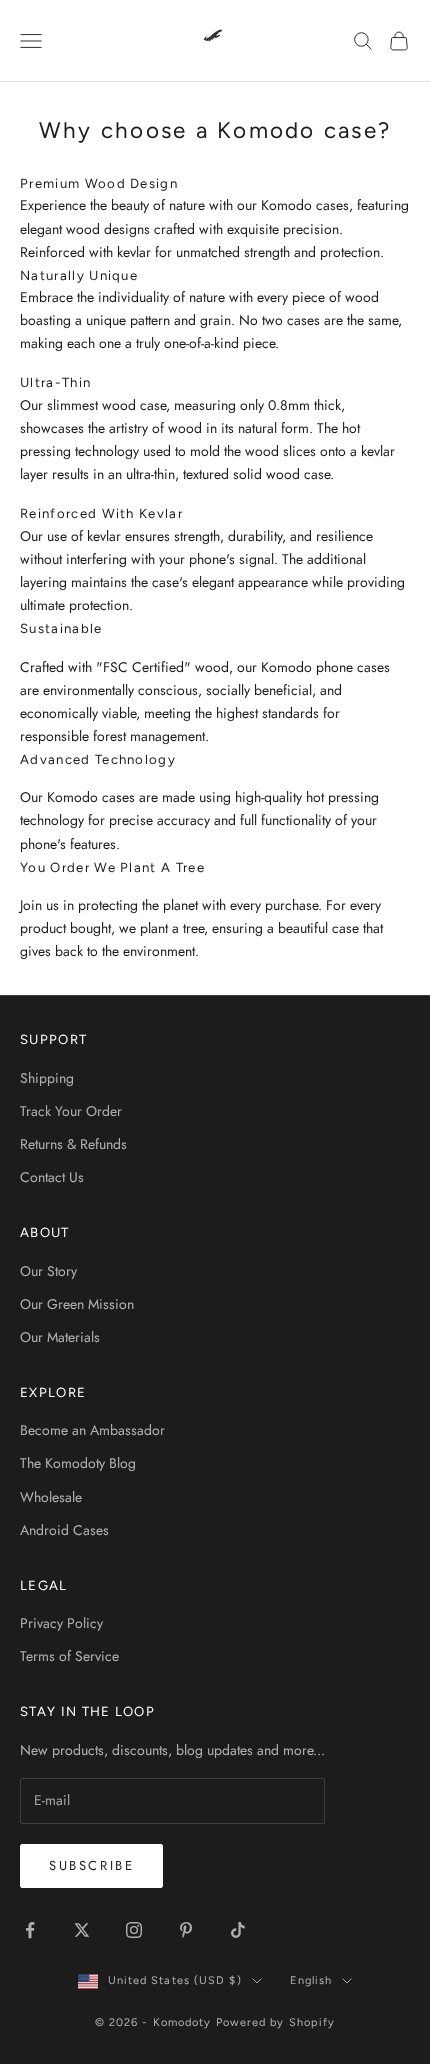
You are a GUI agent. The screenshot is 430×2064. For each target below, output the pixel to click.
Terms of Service (69, 1656)
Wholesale (51, 1497)
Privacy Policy (61, 1623)
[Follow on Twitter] (82, 1930)
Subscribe (91, 1865)
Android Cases (64, 1530)
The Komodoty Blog (78, 1463)
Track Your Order (71, 1111)
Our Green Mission (77, 1304)
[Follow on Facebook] (30, 1930)
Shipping (47, 1078)
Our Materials (60, 1337)
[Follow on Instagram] (134, 1930)
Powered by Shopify (276, 2022)
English (311, 1980)
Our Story (48, 1271)
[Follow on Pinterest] (186, 1930)
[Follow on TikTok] (238, 1930)
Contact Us (52, 1177)
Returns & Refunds (73, 1144)
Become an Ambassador (92, 1430)
